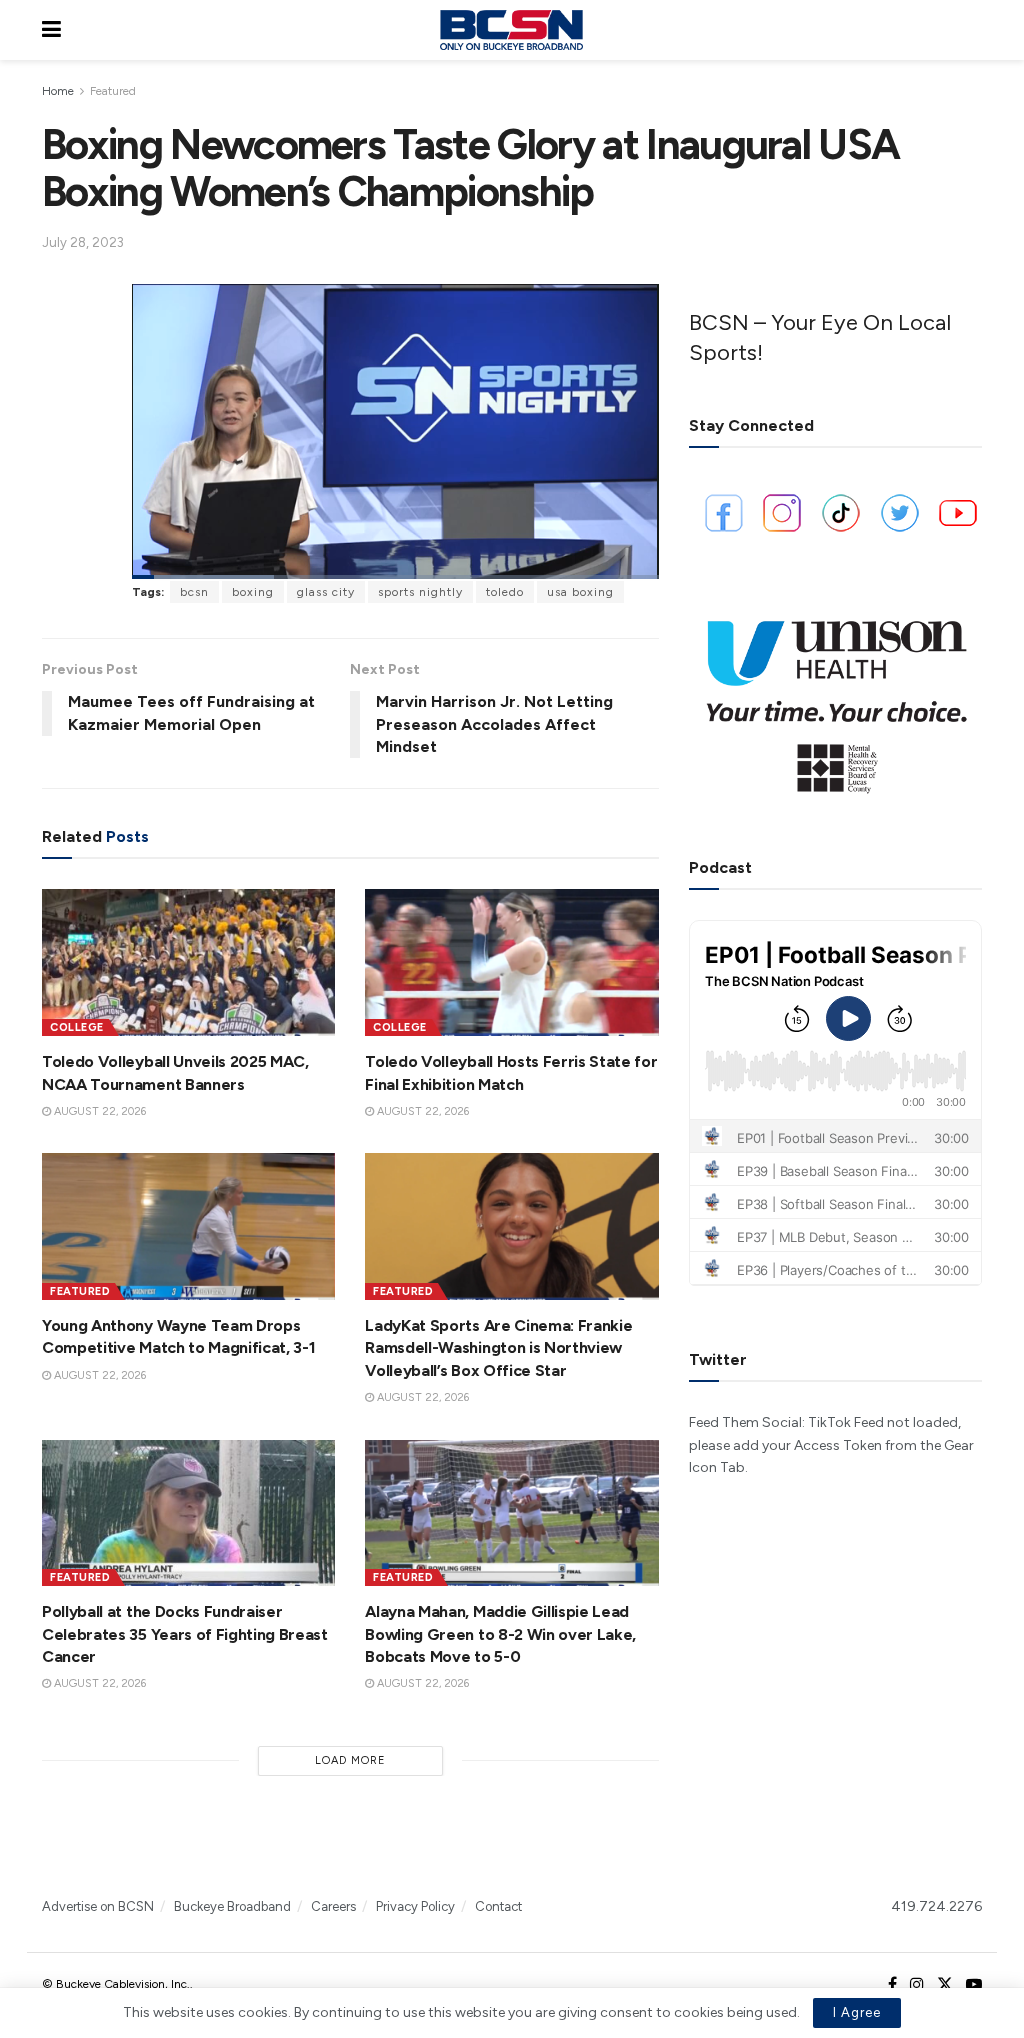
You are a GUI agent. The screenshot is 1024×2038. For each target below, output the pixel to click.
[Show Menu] (51, 30)
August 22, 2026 (98, 1111)
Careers (333, 1906)
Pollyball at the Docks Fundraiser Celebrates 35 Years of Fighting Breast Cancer (185, 1634)
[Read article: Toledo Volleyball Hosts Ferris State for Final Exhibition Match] (511, 962)
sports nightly (420, 592)
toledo (505, 592)
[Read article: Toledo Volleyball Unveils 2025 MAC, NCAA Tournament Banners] (188, 962)
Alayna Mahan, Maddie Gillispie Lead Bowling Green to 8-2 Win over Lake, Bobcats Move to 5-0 (500, 1634)
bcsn (194, 592)
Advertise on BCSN (98, 1906)
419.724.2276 (936, 1906)
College (77, 1027)
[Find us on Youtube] (974, 1985)
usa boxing (580, 592)
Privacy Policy (415, 1906)
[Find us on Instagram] (917, 1985)
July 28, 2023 (83, 242)
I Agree (857, 2012)
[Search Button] (972, 30)
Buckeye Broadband (232, 1906)
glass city (326, 592)
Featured (113, 91)
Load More (350, 1760)
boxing (253, 592)
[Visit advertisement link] (835, 699)
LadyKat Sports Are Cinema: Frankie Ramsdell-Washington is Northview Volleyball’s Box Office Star (498, 1348)
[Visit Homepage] (511, 30)
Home (58, 91)
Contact (498, 1906)
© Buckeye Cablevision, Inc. (116, 1984)
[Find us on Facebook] (892, 1985)
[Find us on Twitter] (945, 1985)
